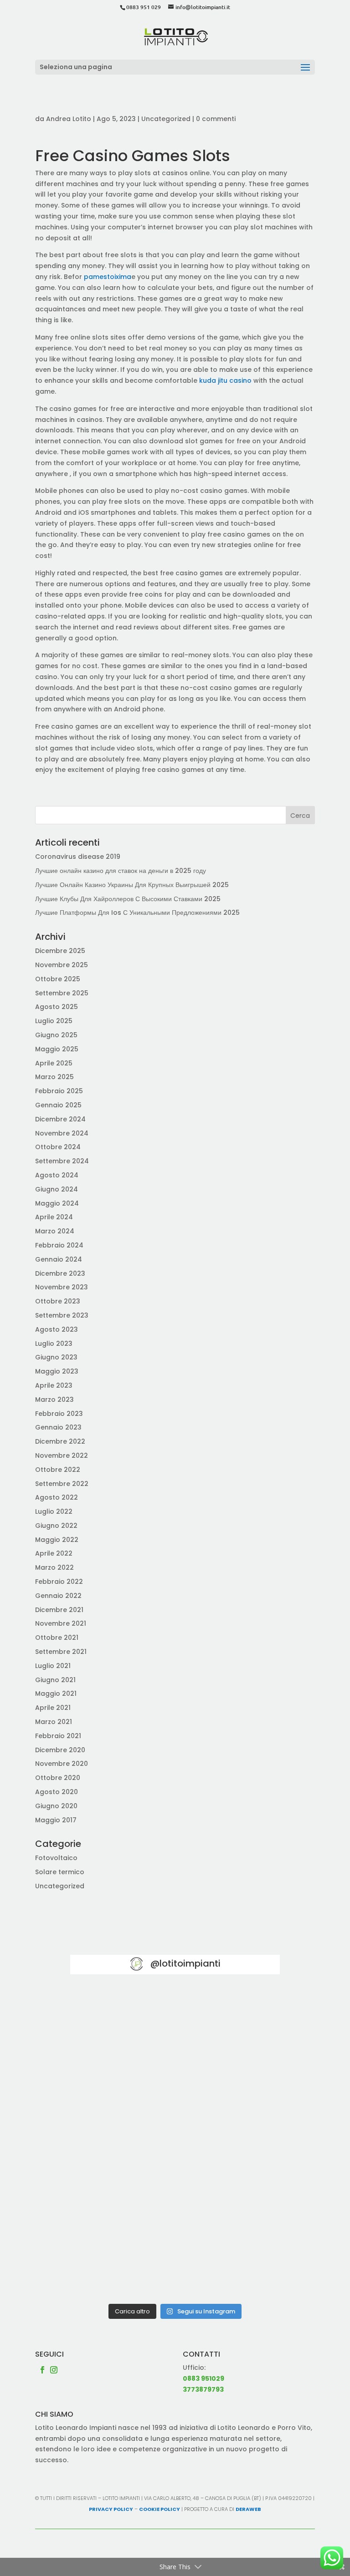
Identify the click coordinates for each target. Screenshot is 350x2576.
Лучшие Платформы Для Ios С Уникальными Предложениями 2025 (137, 913)
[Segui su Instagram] (54, 2370)
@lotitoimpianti (185, 1963)
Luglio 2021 (53, 1666)
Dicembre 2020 (60, 1750)
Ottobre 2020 (58, 1778)
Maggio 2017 (56, 1820)
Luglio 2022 (54, 1511)
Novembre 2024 (62, 1133)
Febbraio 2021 (58, 1736)
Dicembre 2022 (60, 1441)
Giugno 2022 (56, 1526)
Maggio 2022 (57, 1540)
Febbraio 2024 (59, 1245)
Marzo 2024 (55, 1231)
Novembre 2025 (62, 965)
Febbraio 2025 (59, 1091)
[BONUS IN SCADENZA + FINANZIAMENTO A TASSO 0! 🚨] (229, 2019)
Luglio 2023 (54, 1344)
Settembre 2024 (62, 1161)
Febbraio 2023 (59, 1414)
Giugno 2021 (55, 1680)
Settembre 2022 (62, 1484)
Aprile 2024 (54, 1217)
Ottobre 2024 (58, 1147)
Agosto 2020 (57, 1792)
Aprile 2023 (54, 1385)
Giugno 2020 (56, 1806)
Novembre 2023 (62, 1287)
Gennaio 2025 (58, 1105)
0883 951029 (203, 2378)
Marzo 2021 (54, 1722)
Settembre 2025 (62, 993)
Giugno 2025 (56, 1035)
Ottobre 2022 (58, 1470)
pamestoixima (108, 277)
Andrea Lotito (69, 119)
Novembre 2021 (61, 1623)
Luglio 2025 (54, 1021)
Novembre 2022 (62, 1455)
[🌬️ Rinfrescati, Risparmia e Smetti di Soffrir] (121, 2205)
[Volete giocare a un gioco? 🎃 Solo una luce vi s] (121, 2019)
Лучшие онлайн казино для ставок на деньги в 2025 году (121, 871)
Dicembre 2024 (60, 1119)
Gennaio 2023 (58, 1427)
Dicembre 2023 (60, 1273)
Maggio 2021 (56, 1694)
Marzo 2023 (54, 1400)
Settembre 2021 (61, 1652)
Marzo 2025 (54, 1077)
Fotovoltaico (56, 1858)
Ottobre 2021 (57, 1638)
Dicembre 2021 (59, 1610)
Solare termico (60, 1872)
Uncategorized (166, 119)
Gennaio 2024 (59, 1259)
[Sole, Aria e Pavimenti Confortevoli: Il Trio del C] (121, 2081)
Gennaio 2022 (58, 1596)
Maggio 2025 (57, 1049)
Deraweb (248, 2509)
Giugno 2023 (56, 1357)
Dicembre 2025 (60, 951)
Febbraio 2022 (59, 1582)
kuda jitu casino (225, 380)
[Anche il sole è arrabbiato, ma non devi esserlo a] (121, 2267)
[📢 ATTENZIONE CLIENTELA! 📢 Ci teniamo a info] (121, 2143)
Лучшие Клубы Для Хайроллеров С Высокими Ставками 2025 (128, 899)
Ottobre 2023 (58, 1301)
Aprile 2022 (54, 1553)
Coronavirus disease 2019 (78, 857)
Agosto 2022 (57, 1497)
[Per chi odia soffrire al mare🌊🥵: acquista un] (229, 2143)
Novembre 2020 (62, 1764)
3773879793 (203, 2389)
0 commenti (216, 119)
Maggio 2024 (57, 1203)
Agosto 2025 (57, 1007)
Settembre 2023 (62, 1315)
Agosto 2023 (57, 1329)
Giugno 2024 (57, 1189)
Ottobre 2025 (58, 979)
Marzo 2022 (54, 1567)
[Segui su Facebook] (42, 2370)
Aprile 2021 (53, 1708)
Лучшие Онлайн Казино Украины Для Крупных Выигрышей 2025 (132, 885)
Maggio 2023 (57, 1371)
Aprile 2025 (54, 1063)
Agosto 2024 (57, 1175)
